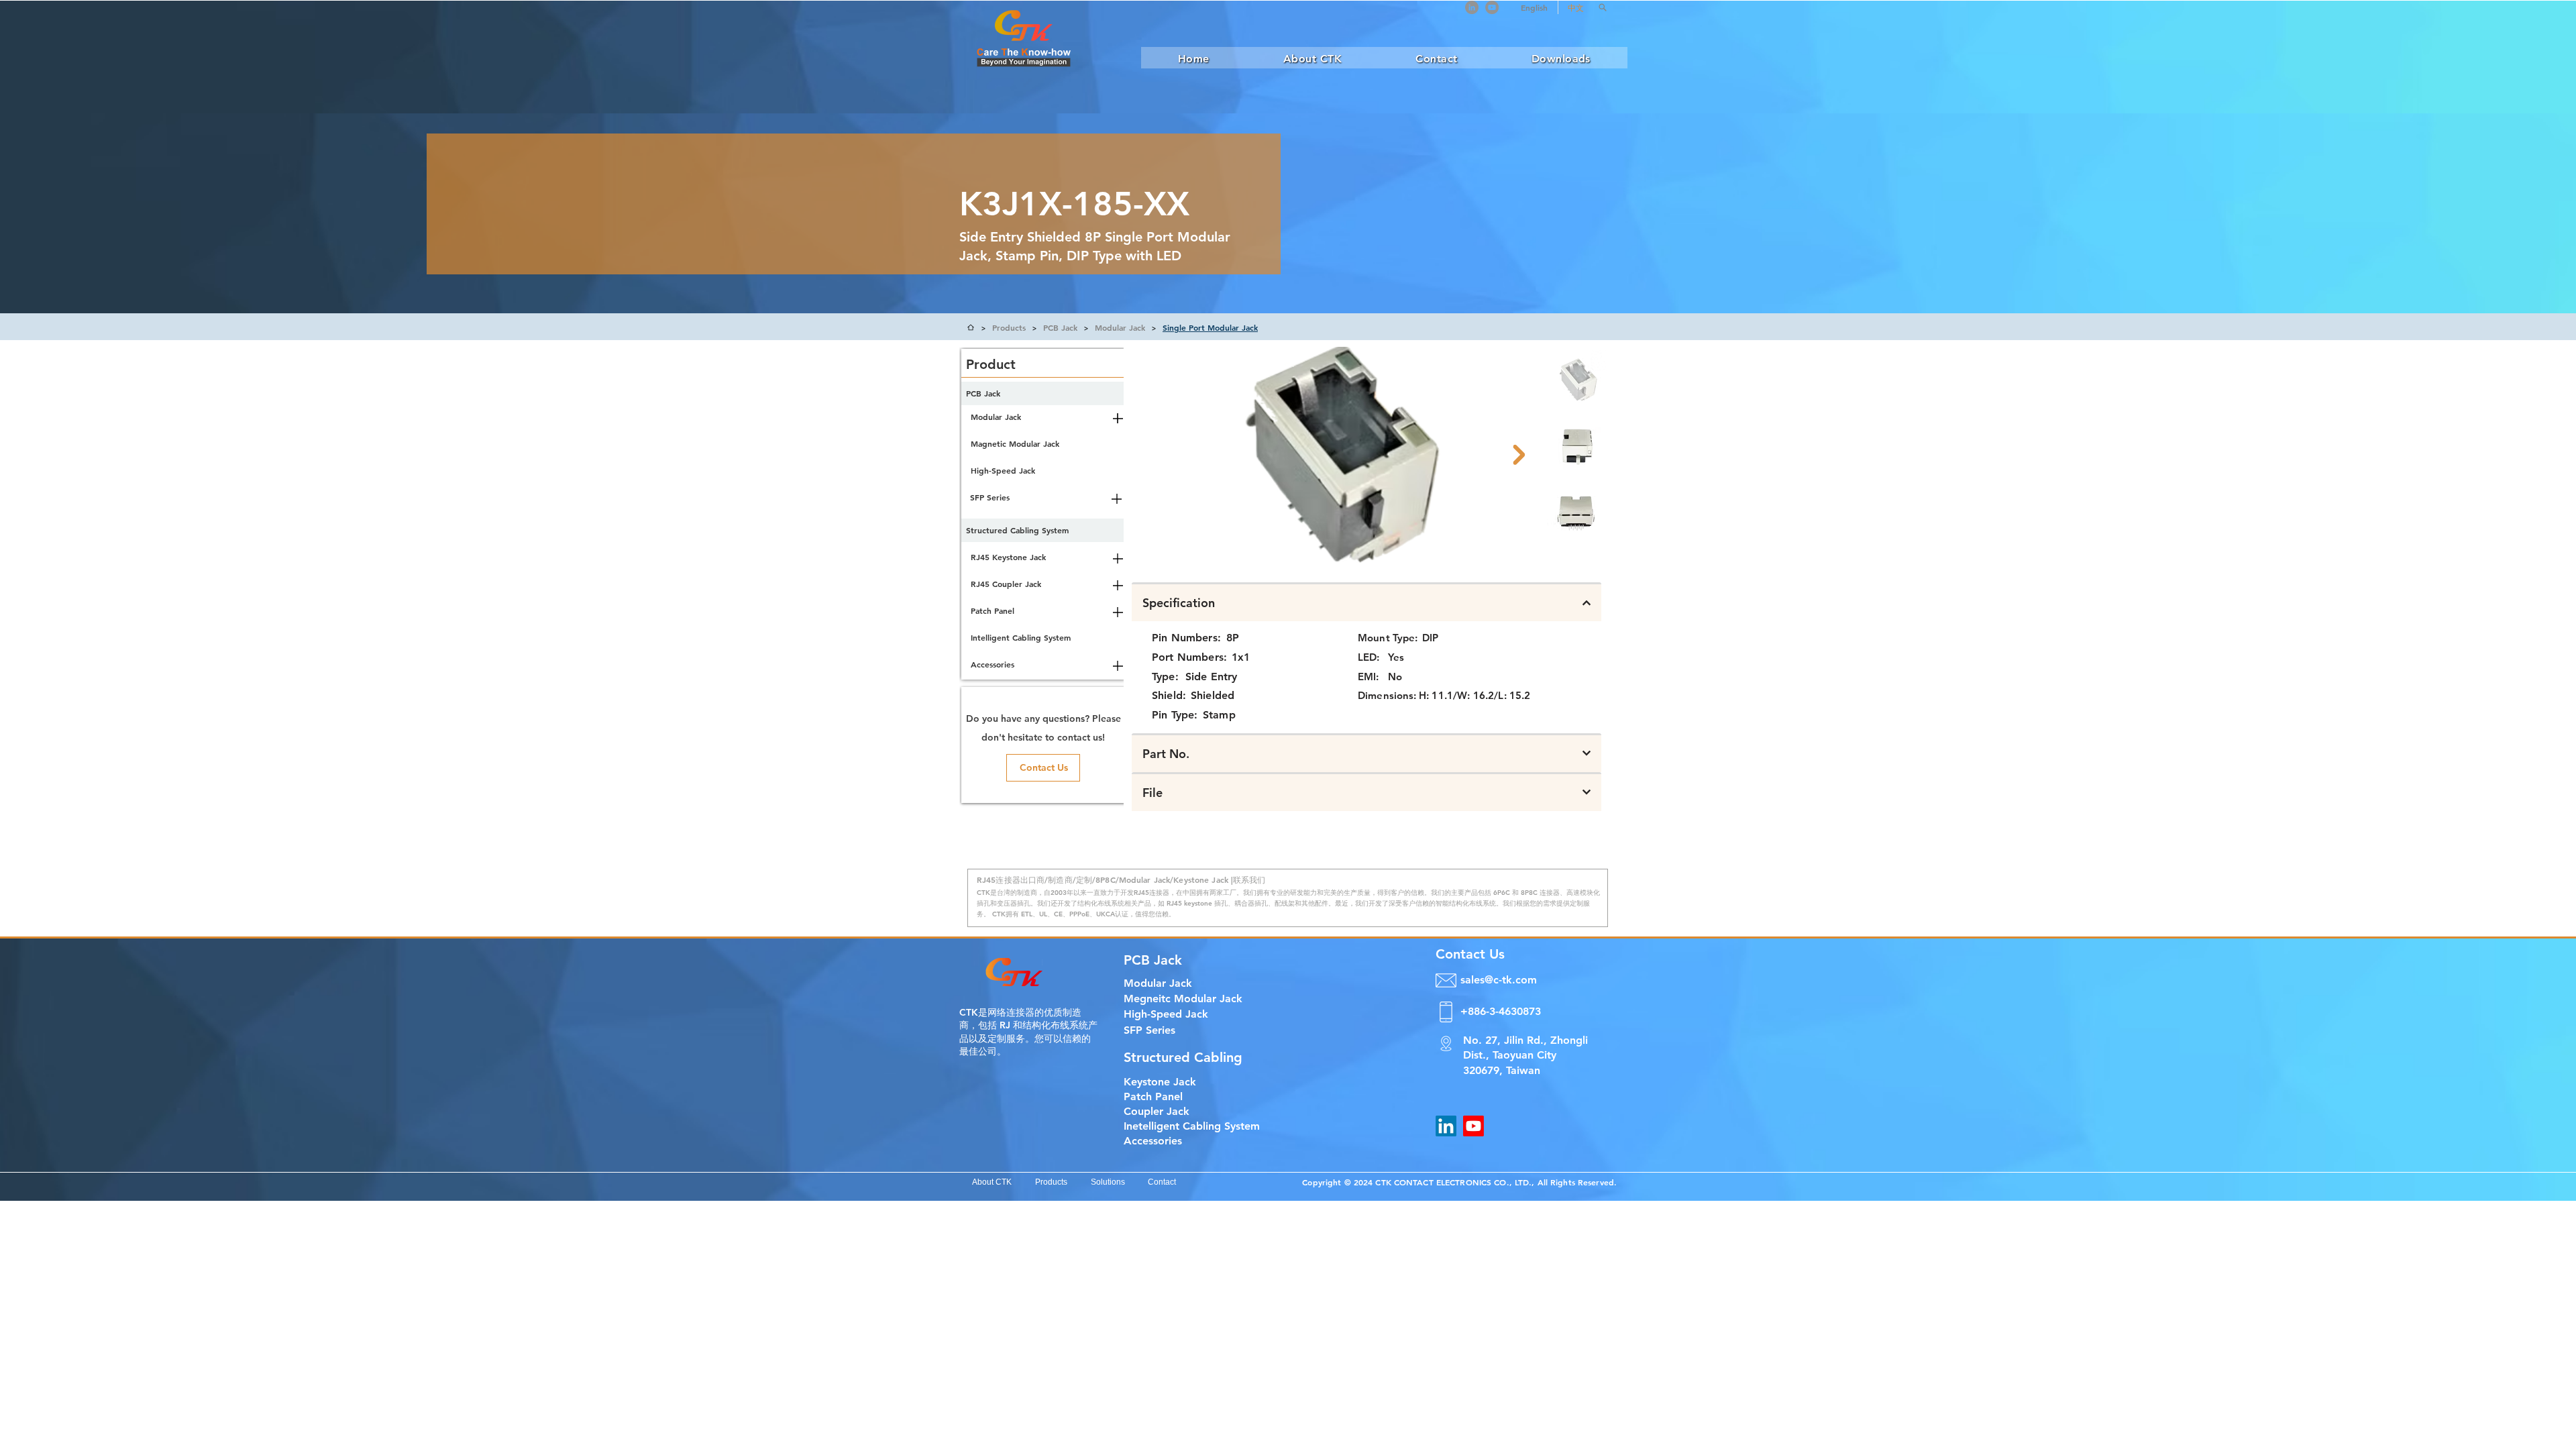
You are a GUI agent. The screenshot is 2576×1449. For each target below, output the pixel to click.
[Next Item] (1519, 455)
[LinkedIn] (1472, 7)
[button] (1603, 7)
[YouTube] (1492, 7)
